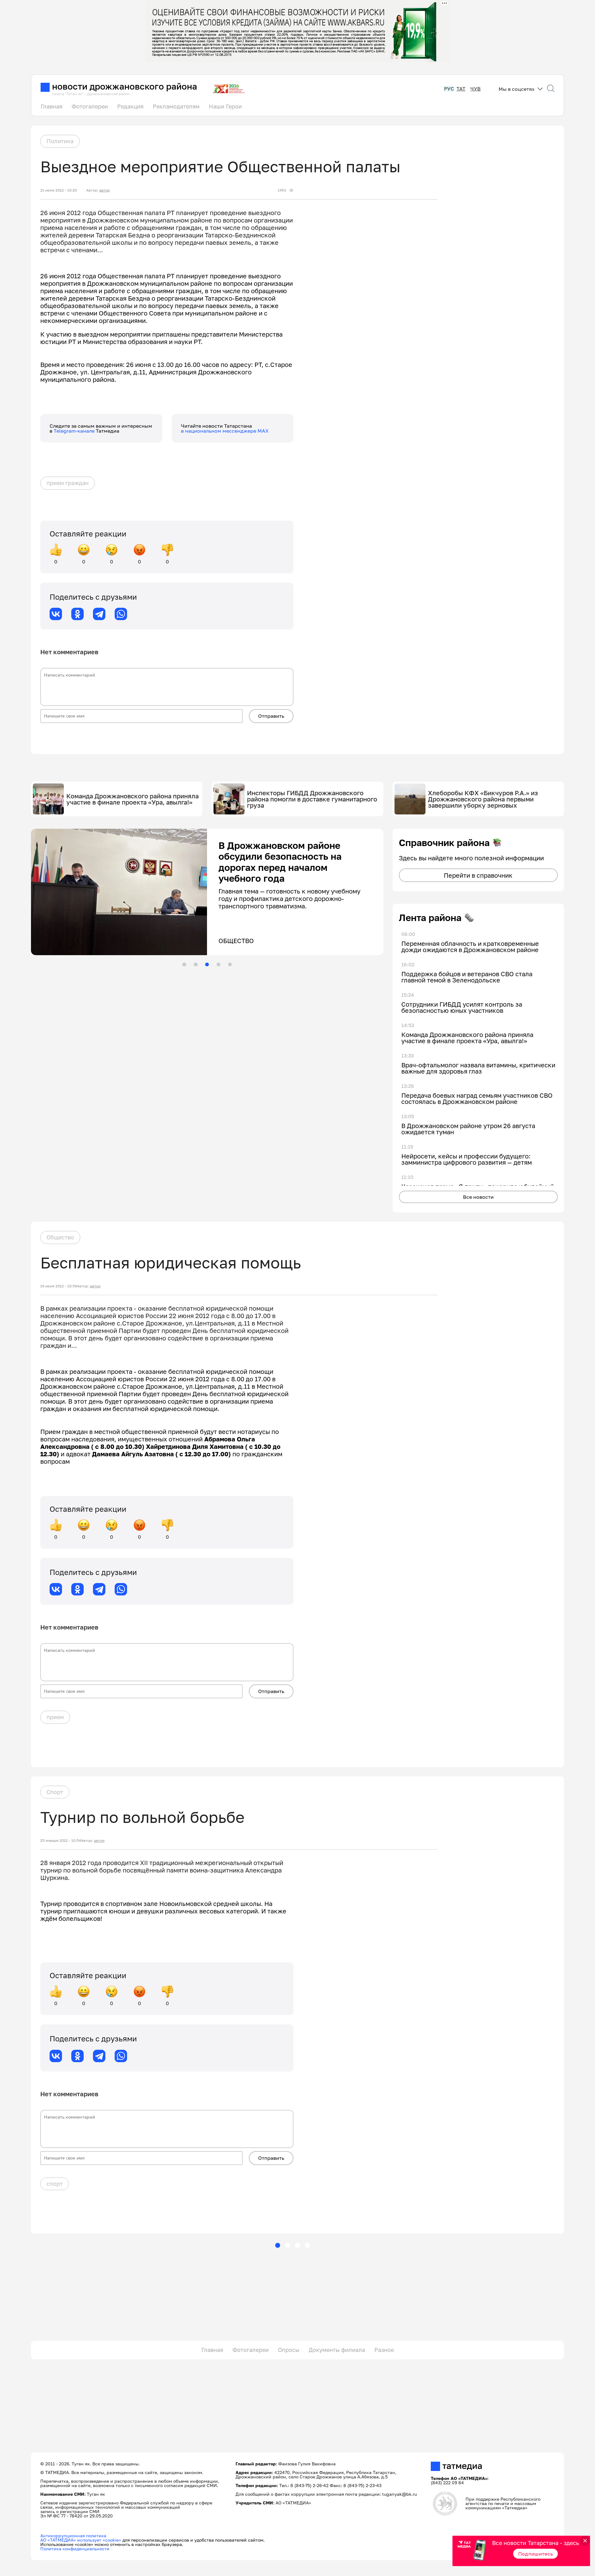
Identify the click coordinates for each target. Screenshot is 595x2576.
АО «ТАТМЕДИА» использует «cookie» (81, 2540)
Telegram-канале (75, 431)
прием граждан (68, 483)
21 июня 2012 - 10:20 (59, 190)
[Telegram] (99, 614)
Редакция (130, 106)
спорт (55, 2184)
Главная (51, 106)
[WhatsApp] (121, 614)
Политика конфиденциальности (75, 2549)
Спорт (55, 1792)
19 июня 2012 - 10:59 (59, 1286)
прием (55, 1717)
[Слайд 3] (207, 964)
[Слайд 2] (196, 964)
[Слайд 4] (218, 964)
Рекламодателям (176, 106)
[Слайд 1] (184, 964)
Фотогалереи (90, 106)
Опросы (289, 2350)
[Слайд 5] (230, 964)
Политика (60, 141)
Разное (384, 2350)
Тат (461, 89)
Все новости (478, 1197)
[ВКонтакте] (56, 614)
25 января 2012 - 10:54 (61, 1841)
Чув (476, 89)
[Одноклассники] (77, 614)
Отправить (271, 716)
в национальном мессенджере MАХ (225, 431)
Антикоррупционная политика (73, 2536)
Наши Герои (225, 106)
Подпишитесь (536, 2554)
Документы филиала (337, 2350)
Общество (60, 1237)
